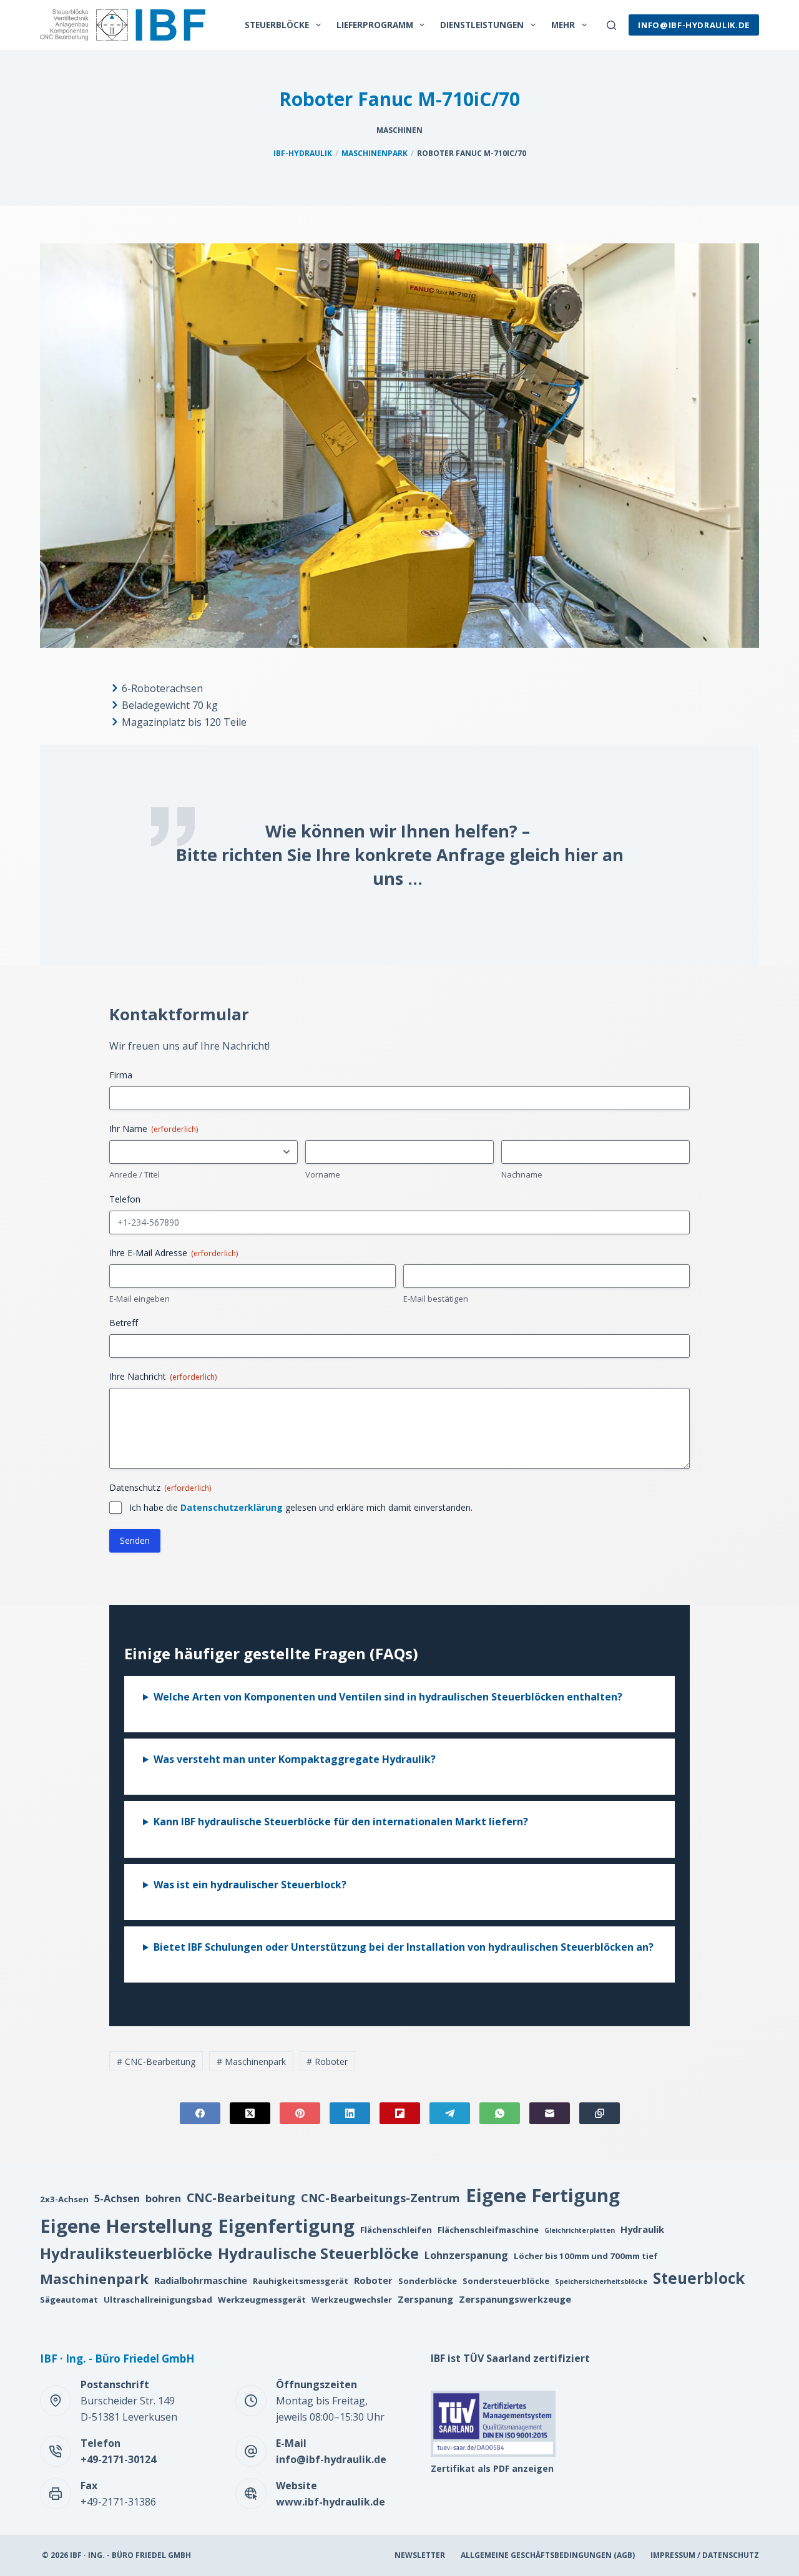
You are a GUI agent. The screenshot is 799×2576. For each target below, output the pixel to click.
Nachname (522, 1174)
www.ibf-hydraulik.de (331, 2502)
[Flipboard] (400, 2113)
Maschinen (399, 130)
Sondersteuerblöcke (506, 2281)
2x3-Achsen (64, 2199)
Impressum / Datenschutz (705, 2555)
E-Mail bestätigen (436, 1299)
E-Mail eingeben (140, 1299)
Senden (135, 1540)
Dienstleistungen (482, 25)
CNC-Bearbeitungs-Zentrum (380, 2198)
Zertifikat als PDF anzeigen (492, 2468)
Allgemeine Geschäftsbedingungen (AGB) (548, 2555)
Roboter (327, 2061)
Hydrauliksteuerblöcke (126, 2253)
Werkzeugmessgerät (262, 2300)
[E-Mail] (550, 2113)
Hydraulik (642, 2229)
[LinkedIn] (350, 2113)
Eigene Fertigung (543, 2195)
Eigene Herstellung (126, 2226)
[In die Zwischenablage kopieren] (600, 2113)
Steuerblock (699, 2278)
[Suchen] (611, 25)
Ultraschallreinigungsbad (158, 2300)
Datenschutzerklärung (232, 1507)
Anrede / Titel (135, 1174)
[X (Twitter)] (250, 2113)
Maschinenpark (375, 153)
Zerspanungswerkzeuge (515, 2299)
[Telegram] (450, 2113)
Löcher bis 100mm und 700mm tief (586, 2256)
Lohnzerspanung (466, 2255)
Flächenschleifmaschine (488, 2230)
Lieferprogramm (375, 25)
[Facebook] (200, 2113)
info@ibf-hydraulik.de (694, 25)
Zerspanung (425, 2299)
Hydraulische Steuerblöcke (318, 2253)
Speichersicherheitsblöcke (601, 2281)
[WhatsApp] (500, 2113)
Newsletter (420, 2555)
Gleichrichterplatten (580, 2230)
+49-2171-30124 (118, 2459)
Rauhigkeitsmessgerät (301, 2281)
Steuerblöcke (277, 25)
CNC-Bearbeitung (156, 2061)
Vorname (323, 1174)
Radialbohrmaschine (201, 2280)
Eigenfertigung (286, 2226)
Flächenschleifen (396, 2230)
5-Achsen (117, 2198)
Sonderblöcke (428, 2281)
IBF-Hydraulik (303, 153)
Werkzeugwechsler (352, 2300)
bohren (163, 2198)
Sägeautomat (69, 2300)
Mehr (563, 25)
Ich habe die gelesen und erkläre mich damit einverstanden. (301, 1507)
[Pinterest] (300, 2113)
